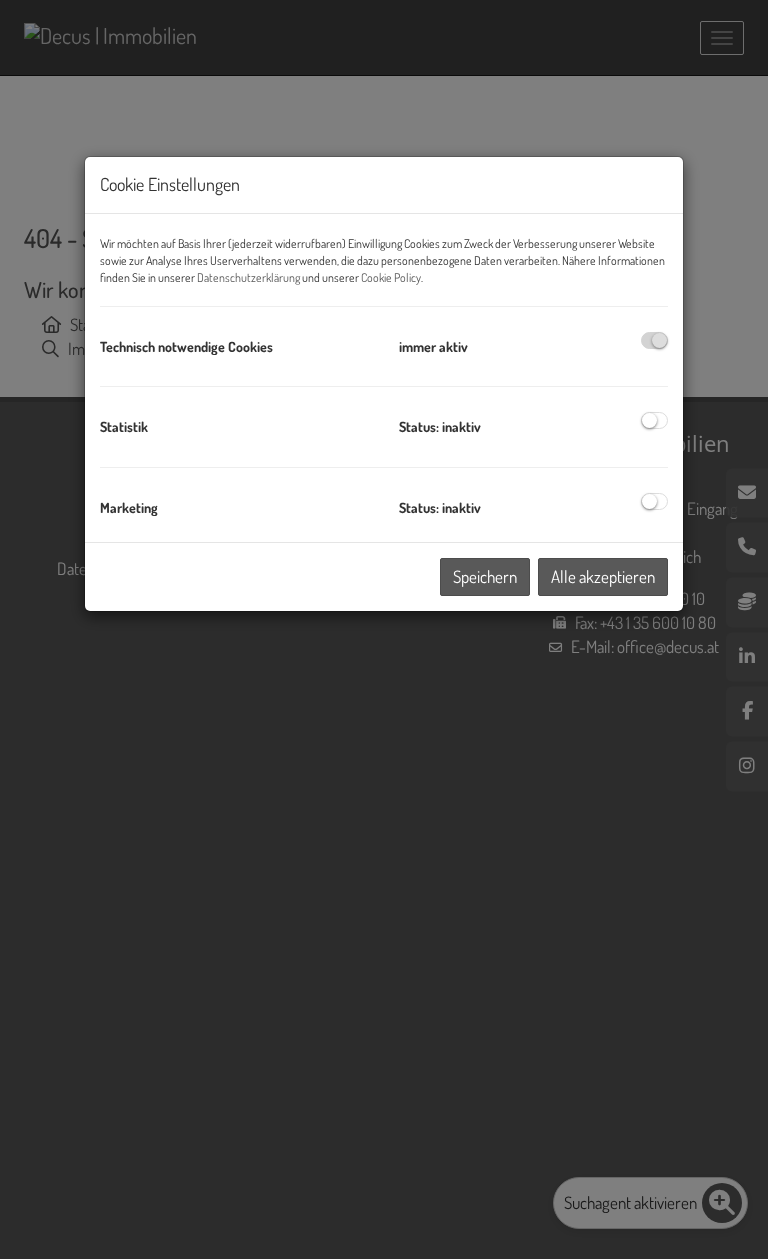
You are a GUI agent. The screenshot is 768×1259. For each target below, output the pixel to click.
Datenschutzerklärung (248, 277)
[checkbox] (654, 340)
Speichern (485, 576)
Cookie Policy (391, 277)
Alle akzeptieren (603, 576)
